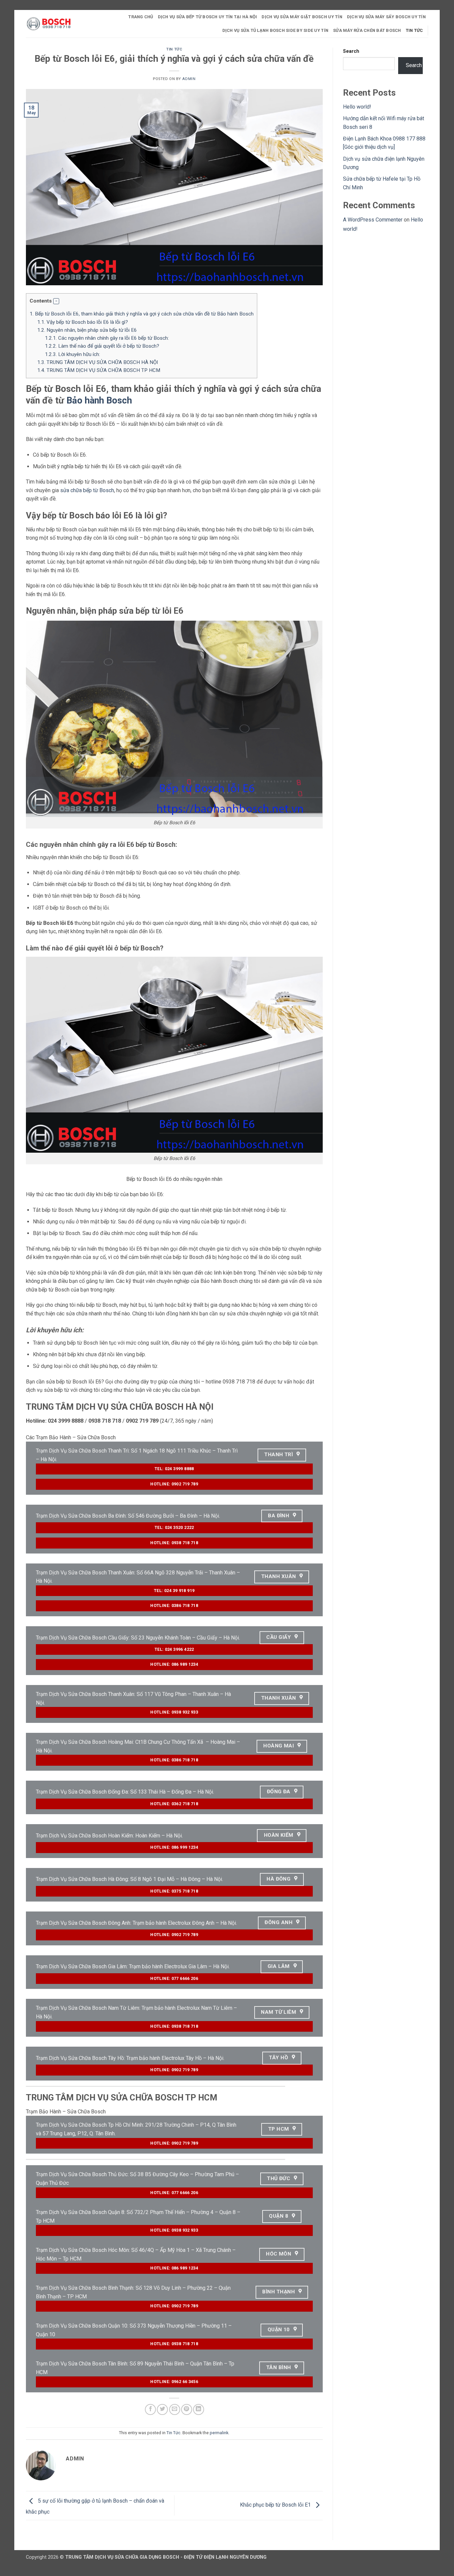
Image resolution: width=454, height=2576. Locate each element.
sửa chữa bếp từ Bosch (87, 490)
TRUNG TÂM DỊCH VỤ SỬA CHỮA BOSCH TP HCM (99, 370)
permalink (219, 2433)
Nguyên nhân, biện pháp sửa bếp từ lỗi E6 (87, 330)
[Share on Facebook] (150, 2409)
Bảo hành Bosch (99, 400)
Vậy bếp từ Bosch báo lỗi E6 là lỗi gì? (83, 322)
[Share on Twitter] (162, 2409)
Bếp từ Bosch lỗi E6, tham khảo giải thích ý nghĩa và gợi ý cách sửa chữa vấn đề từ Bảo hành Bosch (142, 314)
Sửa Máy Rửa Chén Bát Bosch (367, 30)
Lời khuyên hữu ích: (72, 354)
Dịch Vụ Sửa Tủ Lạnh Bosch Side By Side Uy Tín (276, 30)
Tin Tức (414, 30)
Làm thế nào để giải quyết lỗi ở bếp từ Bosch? (102, 346)
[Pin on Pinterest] (187, 2409)
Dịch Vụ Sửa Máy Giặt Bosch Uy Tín (302, 17)
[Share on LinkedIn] (199, 2409)
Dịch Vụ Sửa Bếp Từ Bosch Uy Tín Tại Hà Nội (208, 17)
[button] (56, 301)
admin (189, 79)
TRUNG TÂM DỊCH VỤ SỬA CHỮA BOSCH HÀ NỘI (98, 362)
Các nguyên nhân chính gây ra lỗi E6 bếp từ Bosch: (107, 338)
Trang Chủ (141, 17)
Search (351, 51)
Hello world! (357, 107)
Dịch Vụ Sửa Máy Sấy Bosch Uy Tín (386, 17)
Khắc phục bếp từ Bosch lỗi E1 (276, 2505)
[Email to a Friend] (175, 2409)
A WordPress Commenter (373, 220)
